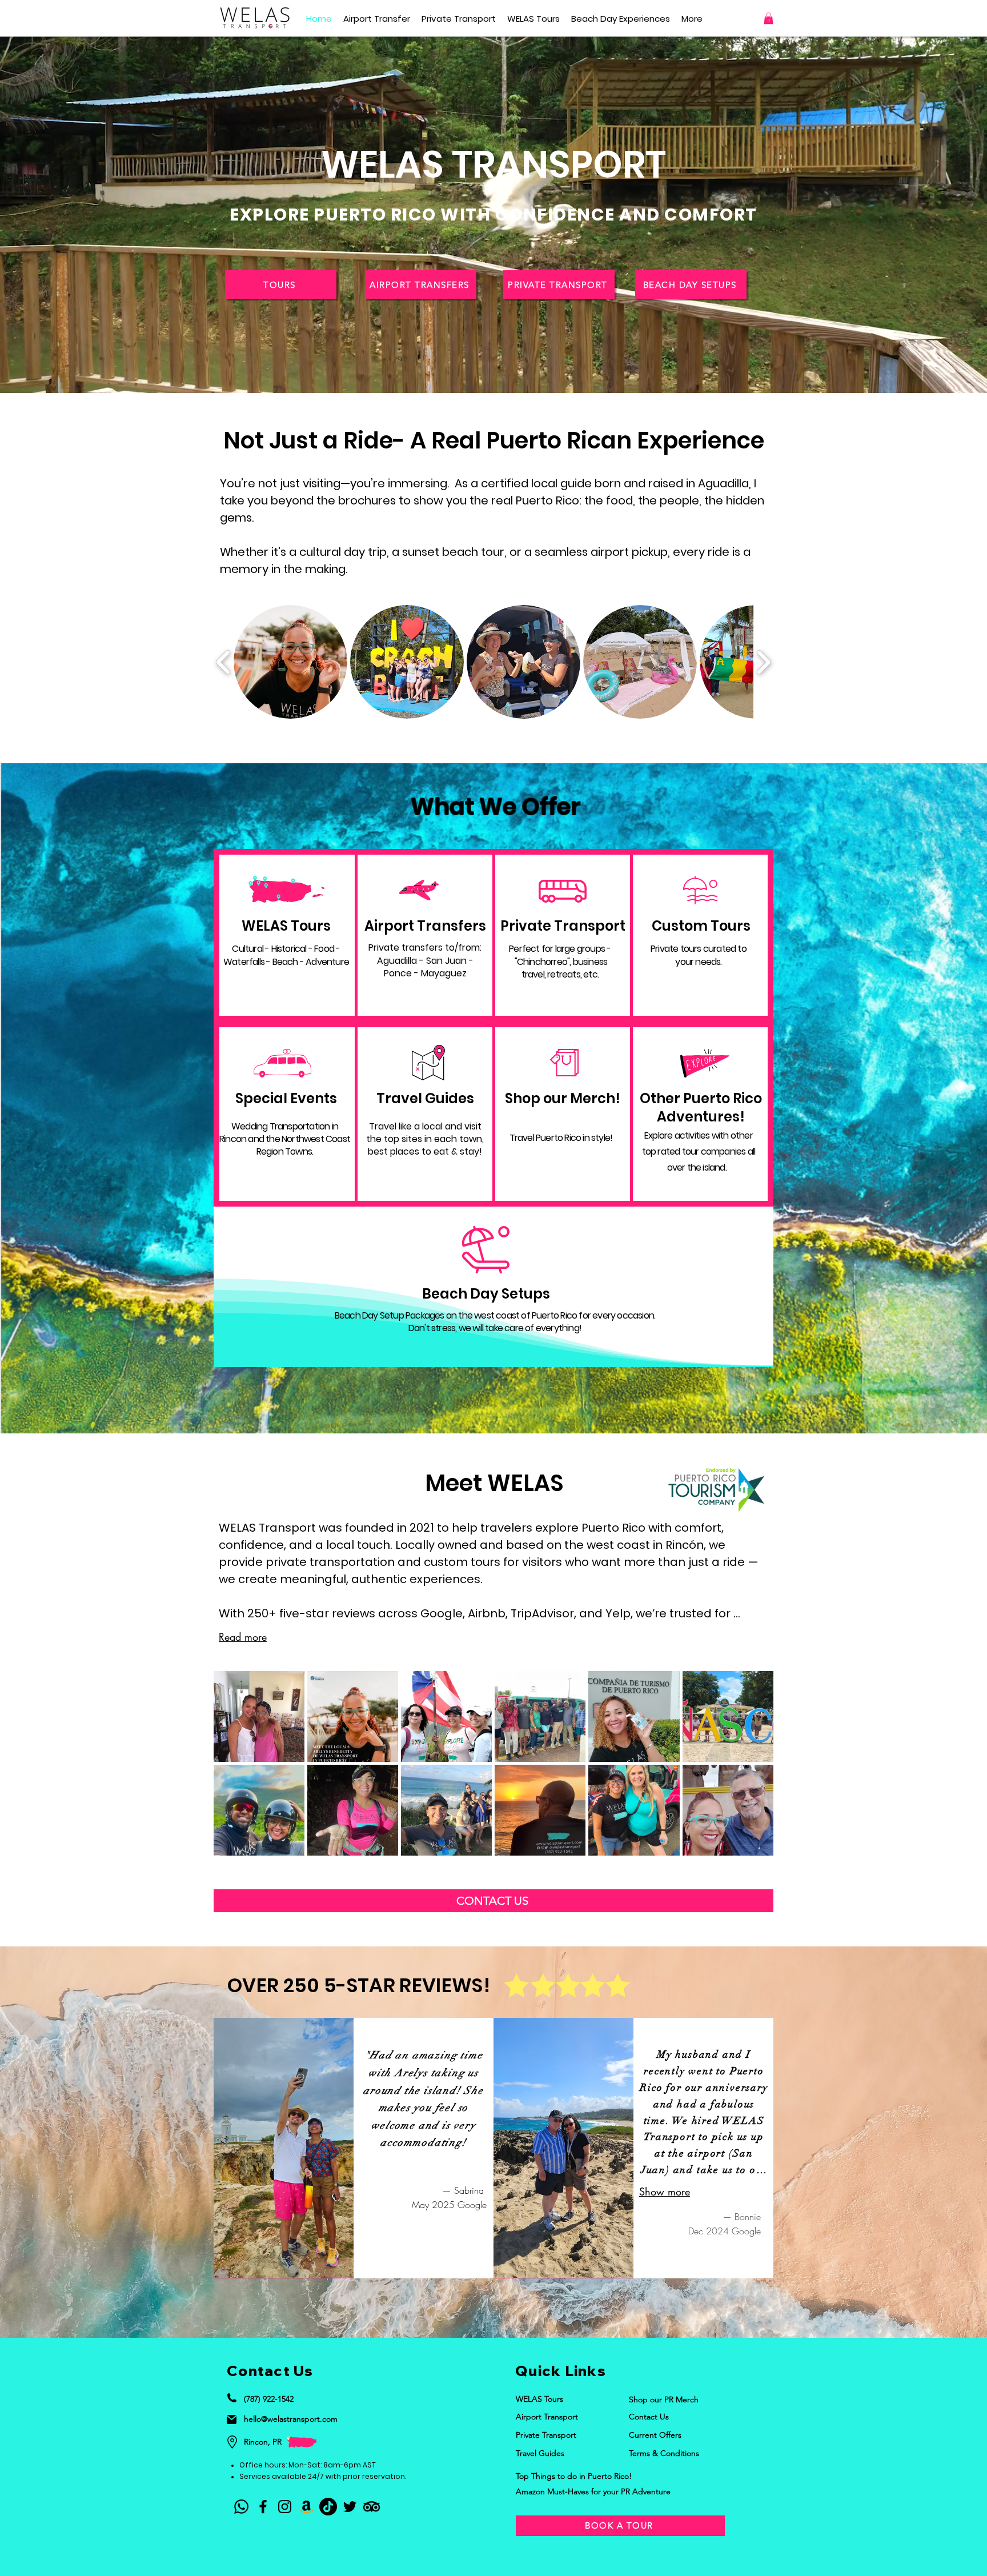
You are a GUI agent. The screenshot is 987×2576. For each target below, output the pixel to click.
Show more (665, 2192)
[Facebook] (263, 2507)
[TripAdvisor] (372, 2507)
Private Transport (563, 926)
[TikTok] (328, 2507)
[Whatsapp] (241, 2507)
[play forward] (763, 662)
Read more (243, 1637)
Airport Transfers (425, 926)
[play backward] (224, 662)
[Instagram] (285, 2507)
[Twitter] (350, 2507)
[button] (290, 662)
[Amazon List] (306, 2507)
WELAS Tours (286, 926)
